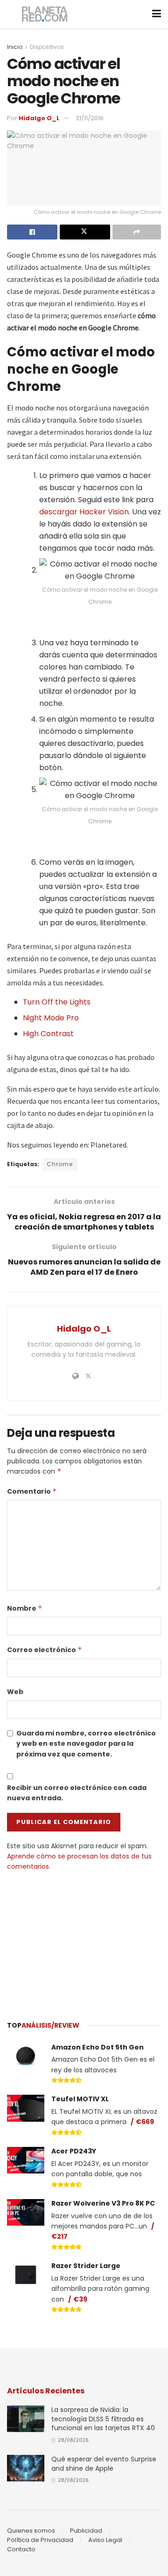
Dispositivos (47, 47)
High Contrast (48, 1034)
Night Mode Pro (51, 1018)
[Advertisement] (84, 1941)
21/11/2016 (90, 118)
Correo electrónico (45, 1650)
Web (15, 1692)
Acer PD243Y (74, 2151)
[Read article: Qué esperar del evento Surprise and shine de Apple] (26, 2468)
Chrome (60, 1164)
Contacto (21, 2549)
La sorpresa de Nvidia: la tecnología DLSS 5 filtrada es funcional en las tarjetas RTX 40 (103, 2419)
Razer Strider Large (86, 2266)
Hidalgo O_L (39, 118)
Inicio (15, 47)
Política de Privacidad (40, 2540)
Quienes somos (31, 2531)
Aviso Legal (105, 2540)
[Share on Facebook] (32, 232)
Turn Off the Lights (57, 1002)
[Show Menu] (157, 14)
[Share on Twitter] (85, 232)
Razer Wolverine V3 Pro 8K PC (103, 2203)
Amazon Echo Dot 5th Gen (98, 2047)
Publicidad (86, 2531)
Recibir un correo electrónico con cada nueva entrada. (77, 1793)
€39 (80, 2299)
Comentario (32, 1491)
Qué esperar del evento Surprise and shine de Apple (104, 2464)
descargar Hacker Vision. (86, 512)
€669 (145, 2122)
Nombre (25, 1608)
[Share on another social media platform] (137, 232)
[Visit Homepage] (45, 14)
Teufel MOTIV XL (80, 2099)
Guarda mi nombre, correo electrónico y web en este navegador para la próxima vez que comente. (86, 1744)
